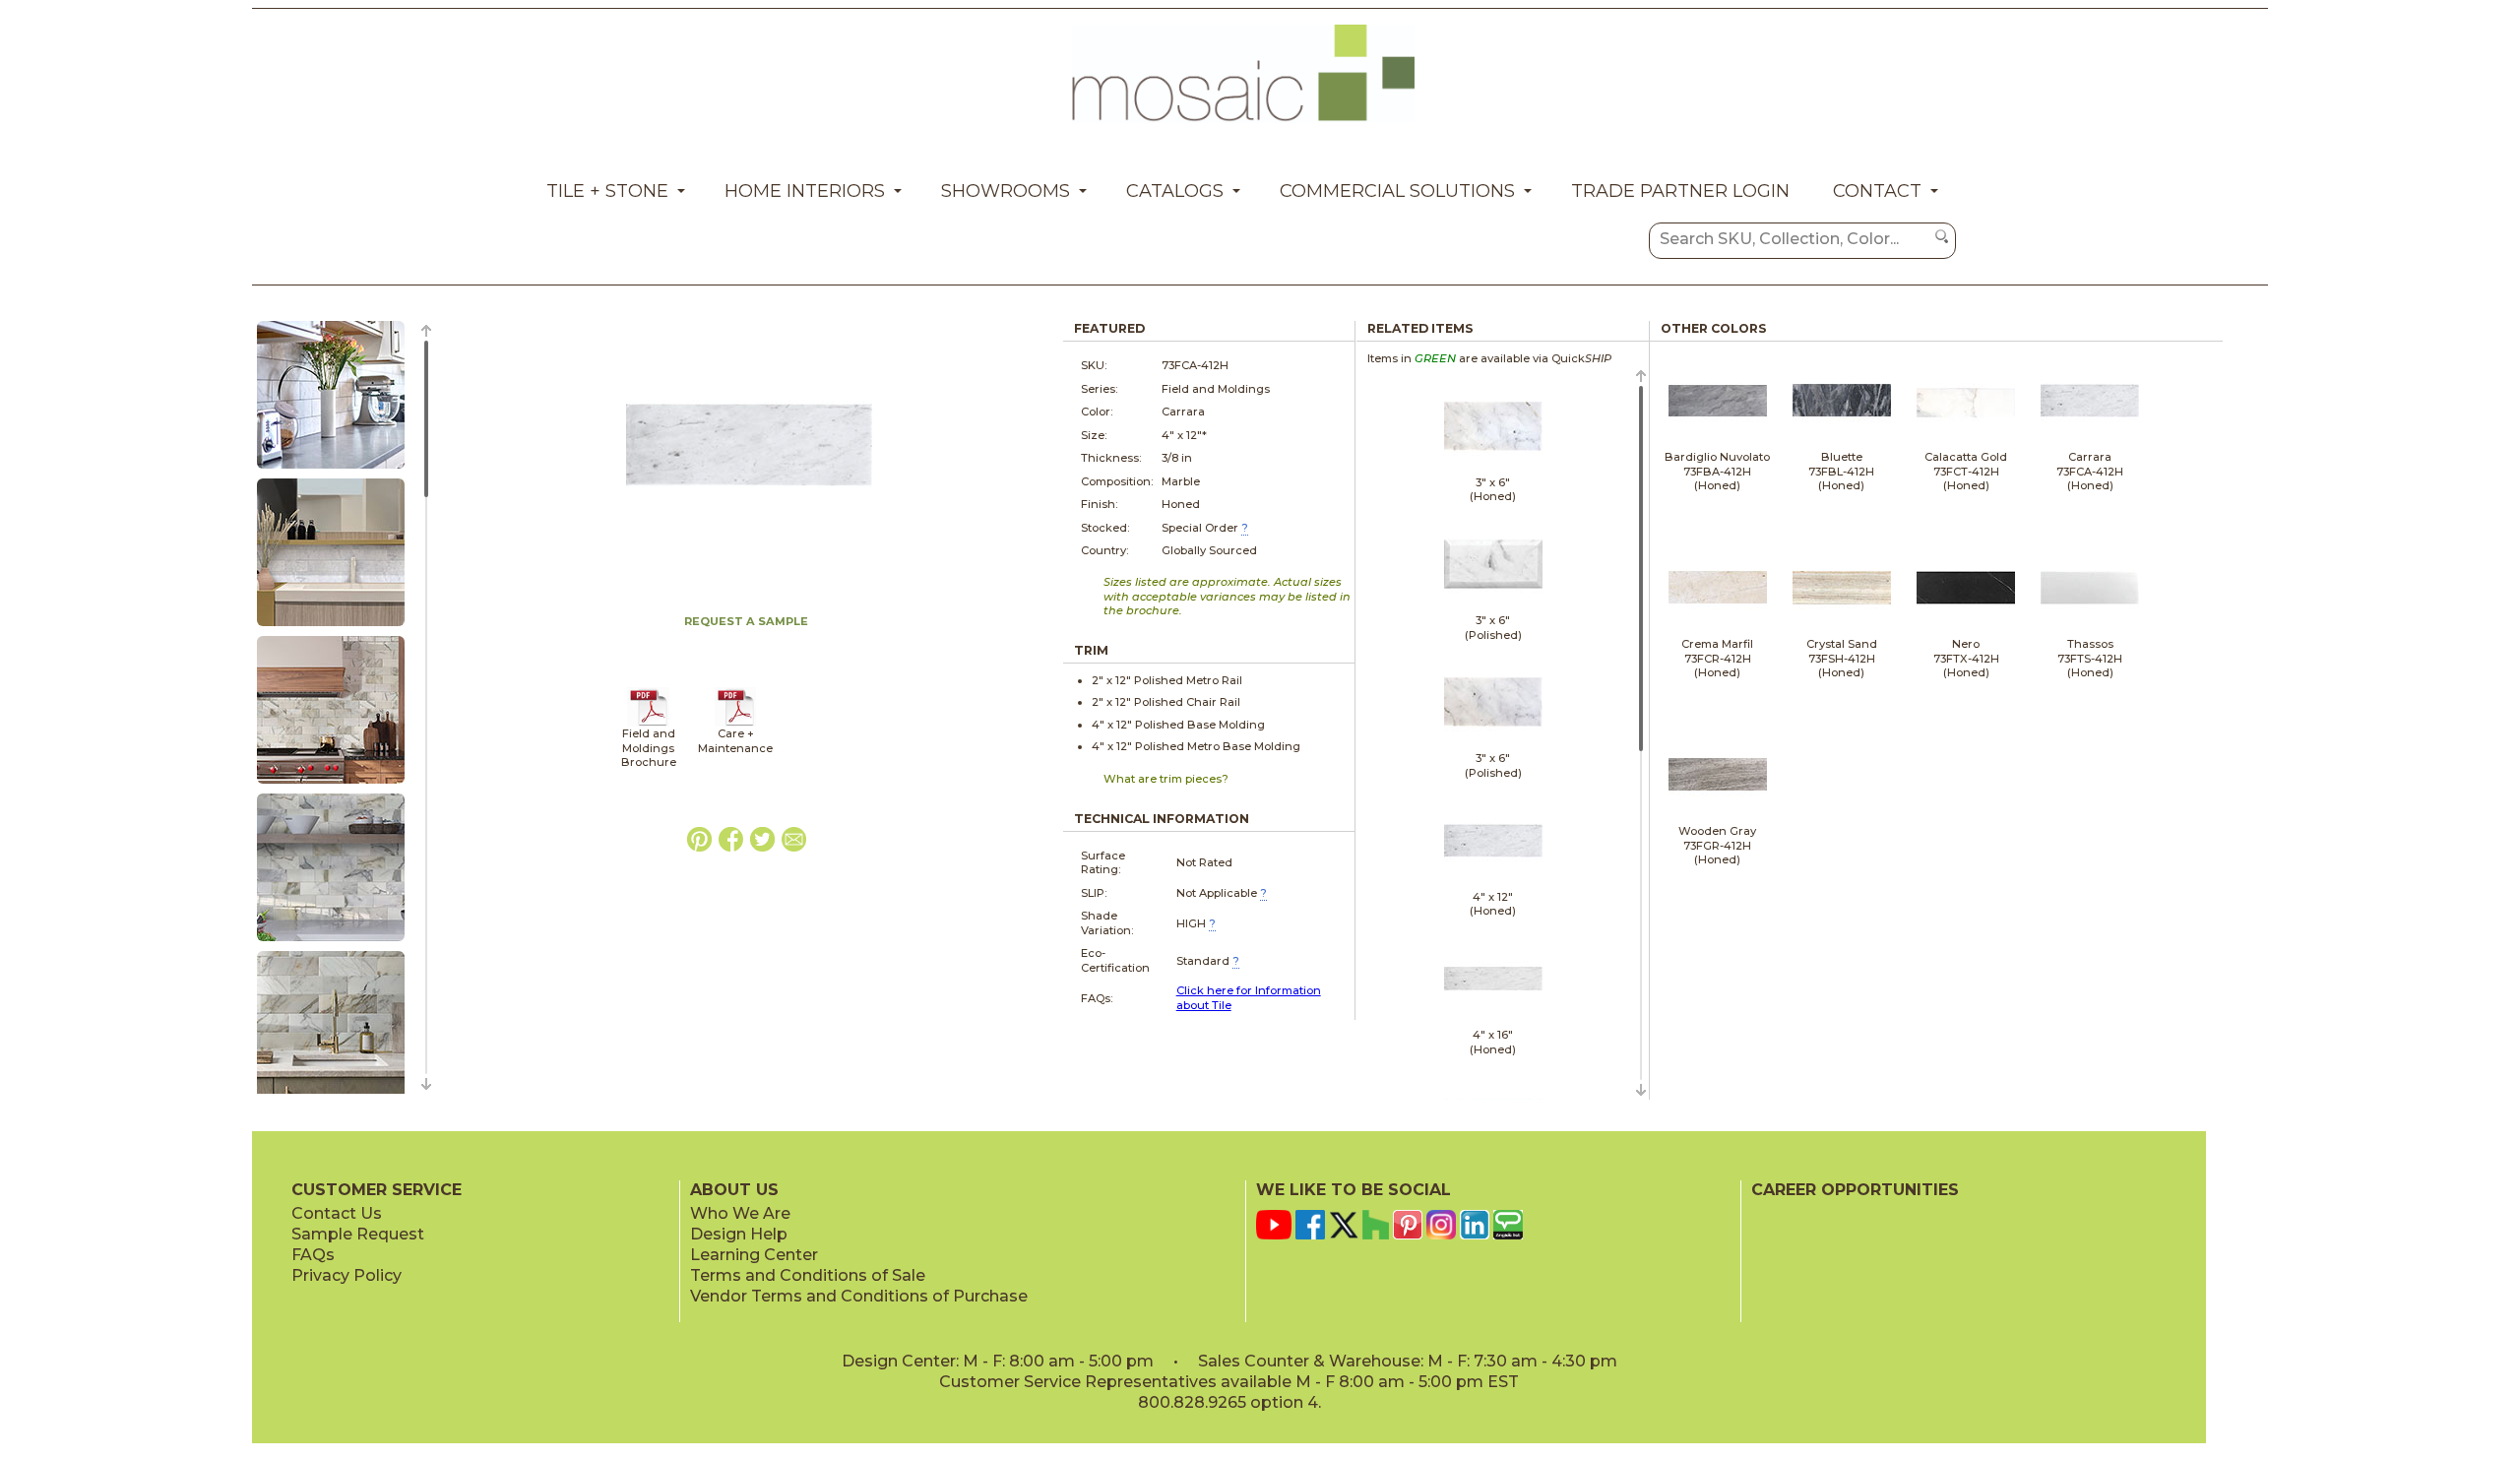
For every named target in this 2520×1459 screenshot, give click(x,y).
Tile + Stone (607, 191)
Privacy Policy (346, 1275)
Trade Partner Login (1680, 191)
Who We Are (740, 1213)
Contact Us (337, 1213)
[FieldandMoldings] (648, 723)
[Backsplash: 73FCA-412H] (331, 470)
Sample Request (358, 1234)
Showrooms (1006, 191)
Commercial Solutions (1397, 191)
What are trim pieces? (1166, 779)
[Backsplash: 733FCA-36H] (331, 627)
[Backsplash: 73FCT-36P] (331, 942)
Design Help (739, 1234)
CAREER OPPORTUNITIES (1855, 1190)
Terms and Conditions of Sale (808, 1275)
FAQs (313, 1255)
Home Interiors (805, 191)
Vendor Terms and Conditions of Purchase (859, 1296)
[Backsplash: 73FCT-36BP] (331, 785)
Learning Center (754, 1255)
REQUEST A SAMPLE (746, 621)
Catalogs (1175, 191)
